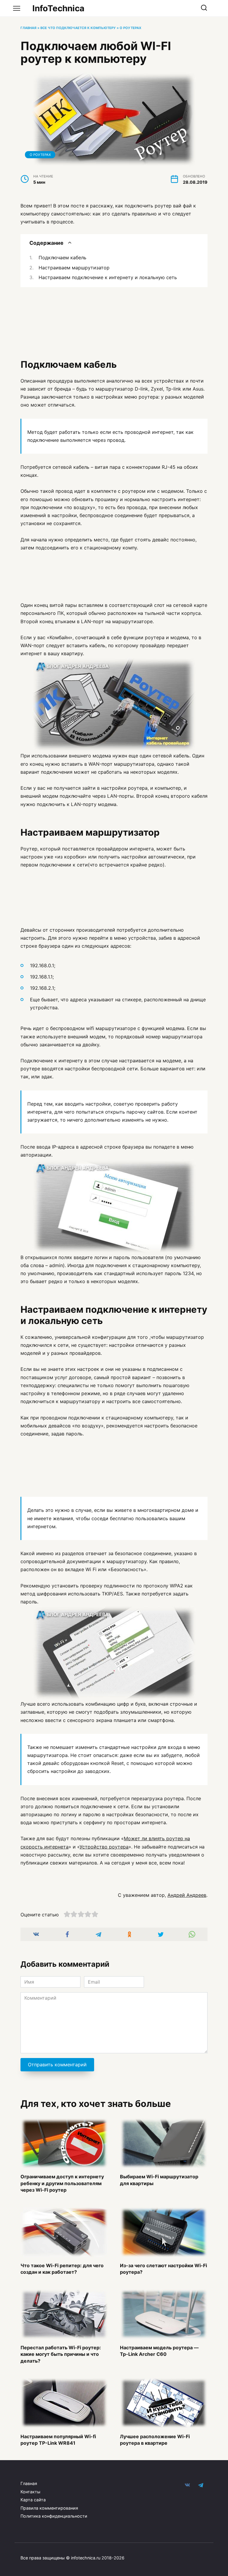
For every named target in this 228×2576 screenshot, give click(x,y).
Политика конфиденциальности (54, 2516)
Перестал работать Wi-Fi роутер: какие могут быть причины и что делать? (61, 2354)
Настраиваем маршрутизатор (74, 268)
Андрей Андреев (187, 1895)
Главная (28, 28)
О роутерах (130, 28)
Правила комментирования (49, 2508)
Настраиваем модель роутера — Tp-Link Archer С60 (159, 2351)
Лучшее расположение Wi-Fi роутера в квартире (155, 2439)
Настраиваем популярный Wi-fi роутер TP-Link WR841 (58, 2439)
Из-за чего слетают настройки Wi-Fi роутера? (163, 2269)
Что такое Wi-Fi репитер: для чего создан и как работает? (62, 2269)
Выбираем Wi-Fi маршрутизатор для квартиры (159, 2180)
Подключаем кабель (62, 258)
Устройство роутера (104, 1847)
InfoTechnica (58, 8)
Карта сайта (33, 2500)
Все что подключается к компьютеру (78, 28)
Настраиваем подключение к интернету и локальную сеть (108, 277)
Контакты (30, 2492)
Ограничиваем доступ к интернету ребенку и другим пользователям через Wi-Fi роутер (62, 2183)
